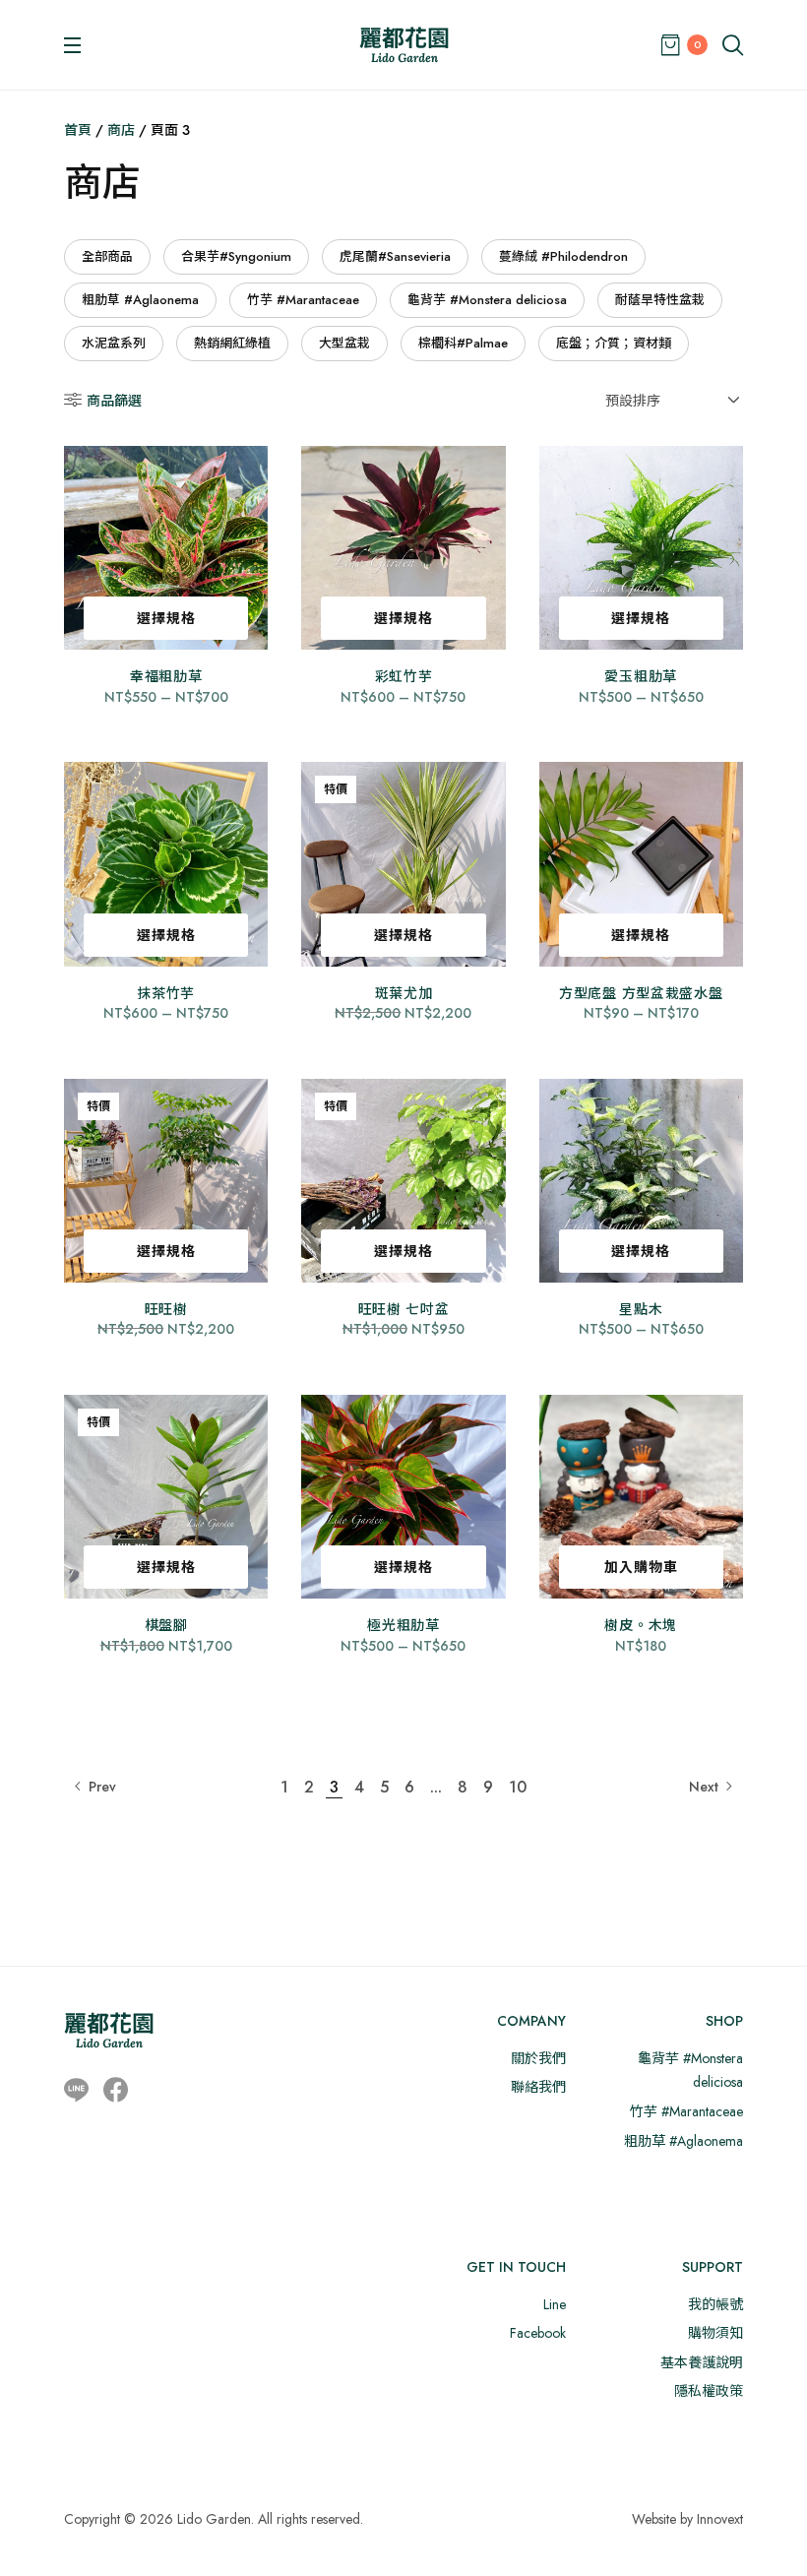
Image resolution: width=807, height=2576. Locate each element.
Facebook (538, 2333)
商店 (121, 130)
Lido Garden (214, 2519)
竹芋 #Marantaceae (303, 300)
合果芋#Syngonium (236, 256)
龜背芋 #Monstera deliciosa (487, 300)
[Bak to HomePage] (109, 2030)
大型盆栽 (344, 343)
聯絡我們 (538, 2087)
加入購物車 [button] (641, 1567)
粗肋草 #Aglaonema (140, 300)
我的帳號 (715, 2304)
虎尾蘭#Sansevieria (395, 256)
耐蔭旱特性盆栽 (660, 300)
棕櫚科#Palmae (463, 343)
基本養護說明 (702, 2362)
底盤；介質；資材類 (614, 343)
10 (518, 1787)
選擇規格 (166, 618)
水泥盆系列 (114, 343)
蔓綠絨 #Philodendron (563, 256)
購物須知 (715, 2333)
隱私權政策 (709, 2391)
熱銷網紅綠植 (232, 343)
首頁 (78, 130)
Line (555, 2304)
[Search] (733, 45)
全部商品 (107, 256)
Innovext (720, 2519)
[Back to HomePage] (404, 45)
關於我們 (538, 2058)
